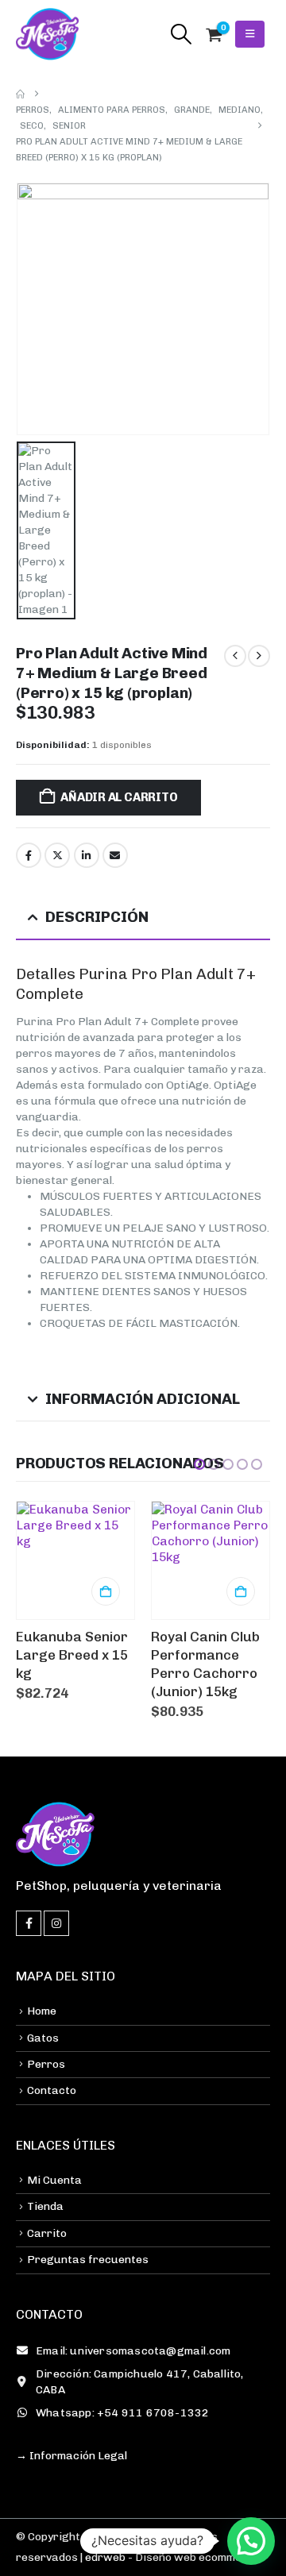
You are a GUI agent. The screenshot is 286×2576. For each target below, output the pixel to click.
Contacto (52, 2090)
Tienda (45, 2206)
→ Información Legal (71, 2456)
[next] (259, 656)
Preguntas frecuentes (88, 2260)
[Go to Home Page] (20, 94)
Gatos (43, 2038)
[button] (181, 34)
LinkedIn (87, 855)
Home (42, 2011)
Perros (46, 2064)
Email (115, 855)
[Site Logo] (48, 34)
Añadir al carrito (119, 797)
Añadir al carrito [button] (106, 1591)
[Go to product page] (75, 1560)
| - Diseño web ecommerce (169, 2557)
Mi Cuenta (54, 2180)
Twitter (57, 855)
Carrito (47, 2233)
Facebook (29, 855)
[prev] (235, 656)
